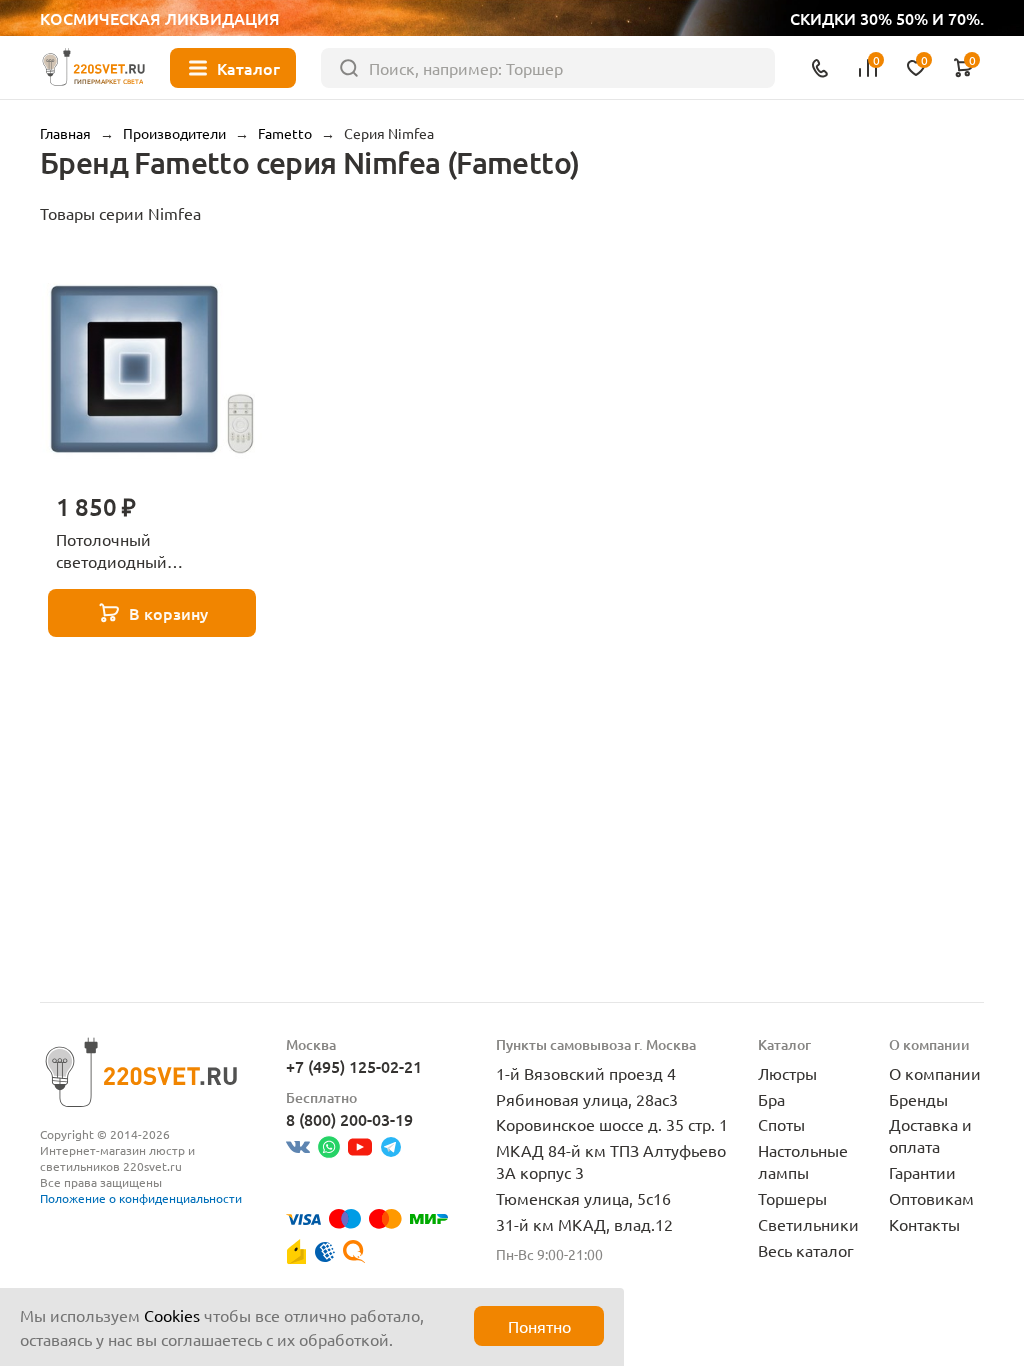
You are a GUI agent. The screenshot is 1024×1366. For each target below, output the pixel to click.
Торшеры (792, 1198)
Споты (781, 1124)
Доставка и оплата (930, 1135)
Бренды (918, 1099)
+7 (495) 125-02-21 (354, 1066)
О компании (935, 1073)
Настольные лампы (803, 1161)
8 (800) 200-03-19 (349, 1119)
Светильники (808, 1224)
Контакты (924, 1224)
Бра (771, 1099)
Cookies (172, 1315)
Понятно (539, 1326)
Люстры (787, 1073)
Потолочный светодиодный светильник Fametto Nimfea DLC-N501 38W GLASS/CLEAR (139, 551)
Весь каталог (806, 1250)
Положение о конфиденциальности (141, 1198)
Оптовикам (931, 1198)
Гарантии (922, 1172)
